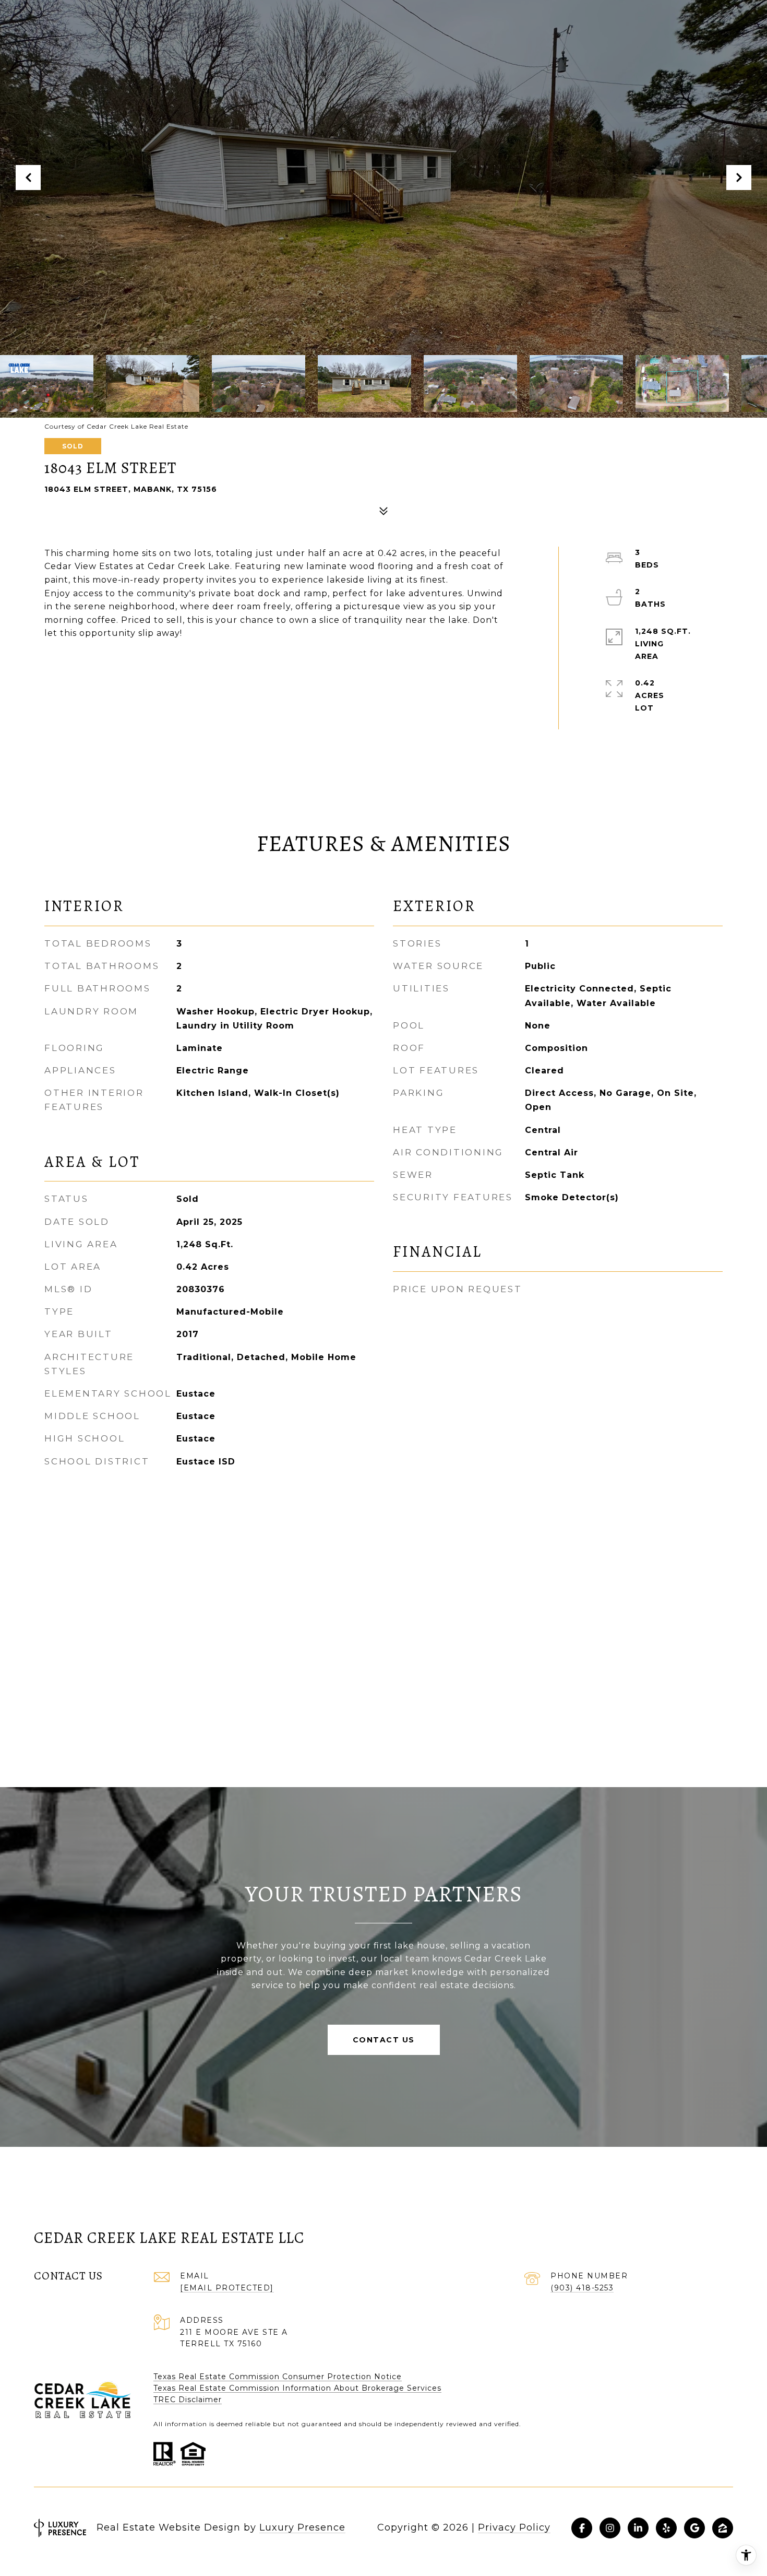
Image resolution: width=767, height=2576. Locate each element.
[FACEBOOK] (582, 2528)
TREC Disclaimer (188, 2400)
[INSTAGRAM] (610, 2528)
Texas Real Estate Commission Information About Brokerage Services (297, 2388)
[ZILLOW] (723, 2528)
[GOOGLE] (694, 2528)
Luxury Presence (302, 2527)
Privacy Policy (514, 2527)
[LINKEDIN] (638, 2528)
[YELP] (666, 2528)
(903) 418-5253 (582, 2288)
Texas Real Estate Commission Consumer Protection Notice (278, 2377)
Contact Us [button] (384, 2040)
